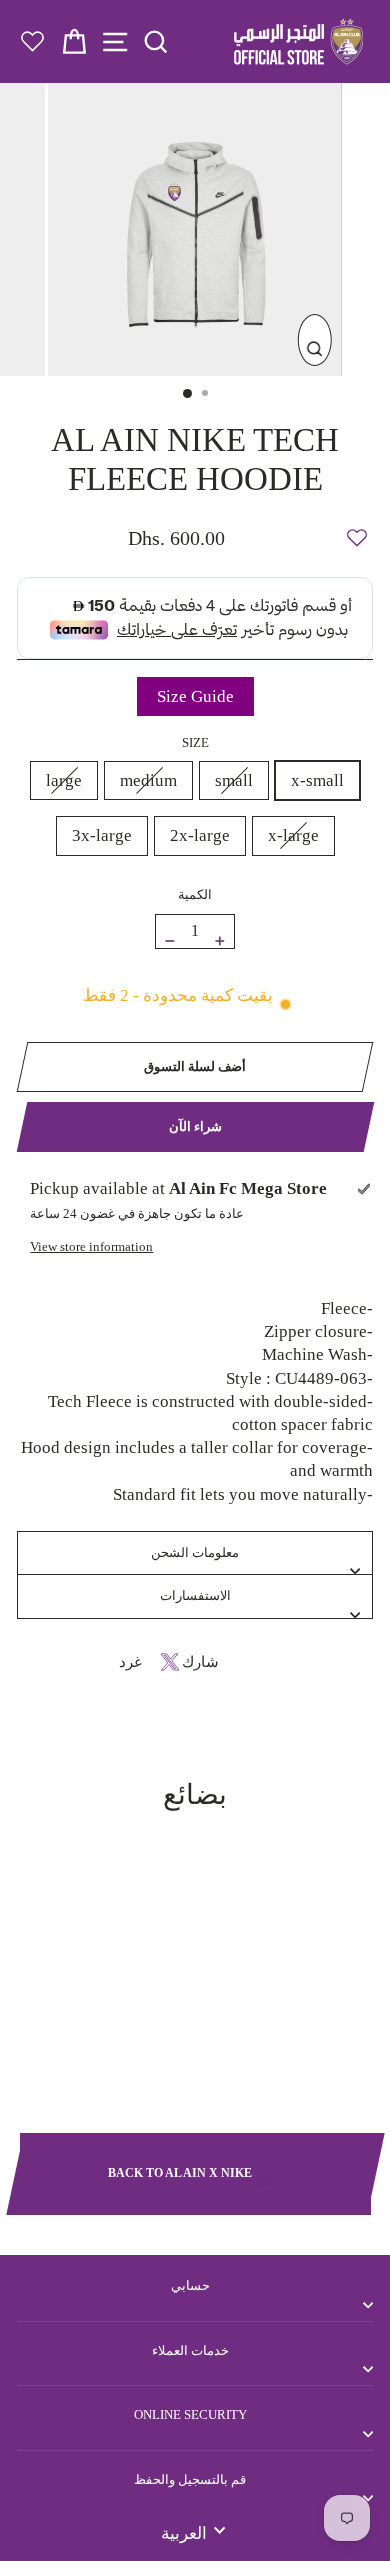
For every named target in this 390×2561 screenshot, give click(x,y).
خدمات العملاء (190, 2350)
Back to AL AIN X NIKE (181, 2173)
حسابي (190, 2285)
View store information (91, 1246)
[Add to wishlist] (357, 529)
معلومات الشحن (195, 1552)
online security (190, 2414)
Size (195, 742)
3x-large (102, 835)
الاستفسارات (195, 1595)
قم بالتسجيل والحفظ (190, 2479)
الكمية (195, 894)
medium (148, 780)
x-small (317, 780)
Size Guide (195, 696)
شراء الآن (195, 1126)
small (234, 780)
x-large (293, 835)
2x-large (200, 835)
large (64, 780)
